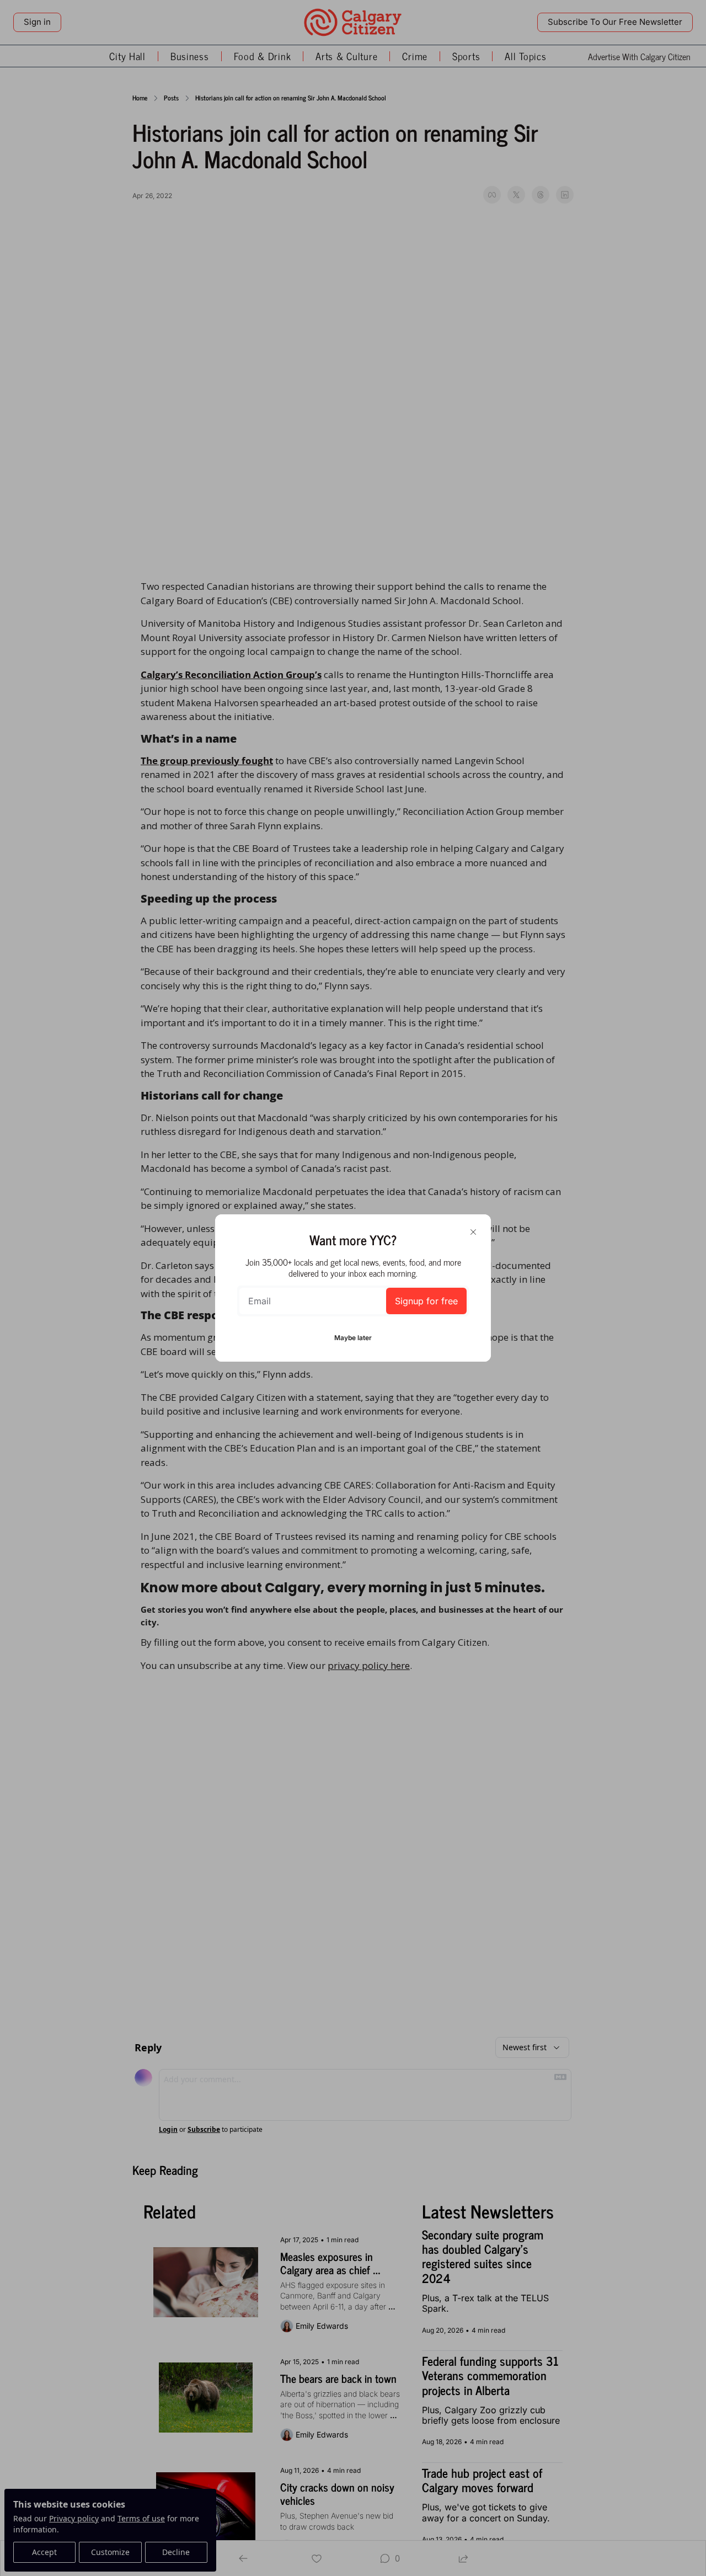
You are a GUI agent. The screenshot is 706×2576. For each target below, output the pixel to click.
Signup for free (426, 1301)
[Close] (473, 1232)
